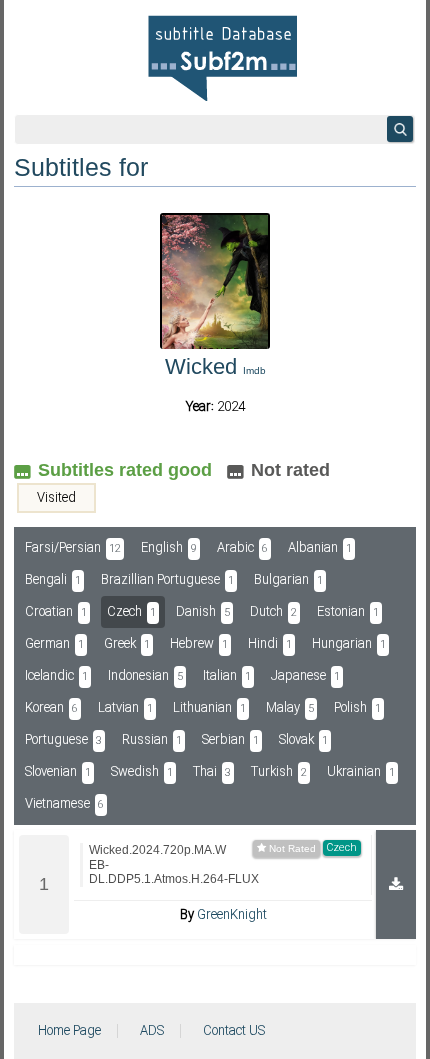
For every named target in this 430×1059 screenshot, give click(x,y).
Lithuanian (209, 708)
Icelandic (56, 676)
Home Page (69, 1031)
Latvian (125, 708)
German (54, 644)
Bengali (53, 580)
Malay (290, 708)
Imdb (254, 370)
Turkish (279, 772)
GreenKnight (232, 915)
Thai (212, 772)
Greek (127, 644)
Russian (152, 740)
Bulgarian (288, 580)
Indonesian (145, 676)
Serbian (230, 740)
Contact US (234, 1031)
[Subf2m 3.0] (222, 58)
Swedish (142, 772)
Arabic (242, 548)
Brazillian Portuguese (167, 580)
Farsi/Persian (73, 548)
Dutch (273, 612)
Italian (227, 676)
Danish (203, 612)
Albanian (320, 548)
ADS (152, 1031)
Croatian (56, 612)
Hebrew (199, 644)
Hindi (270, 644)
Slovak (303, 740)
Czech (131, 612)
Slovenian (58, 772)
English (169, 548)
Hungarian (349, 644)
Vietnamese (64, 804)
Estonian (348, 612)
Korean (51, 708)
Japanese (305, 676)
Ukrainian (361, 772)
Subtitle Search (400, 129)
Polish (357, 708)
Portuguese (63, 740)
